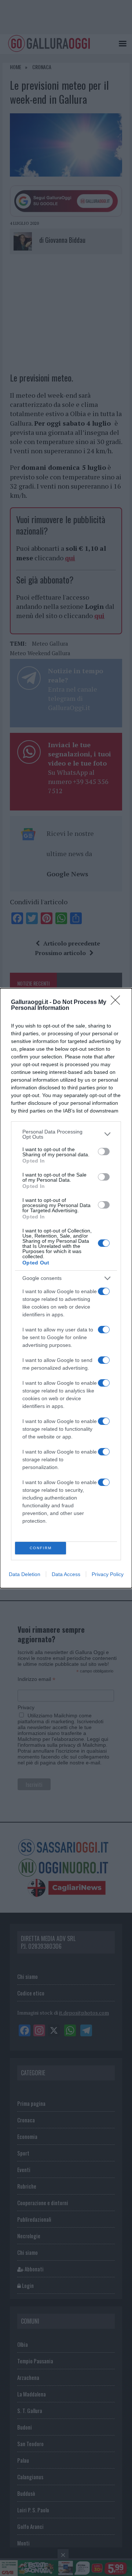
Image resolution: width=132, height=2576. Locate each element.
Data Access (66, 1574)
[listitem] (66, 1134)
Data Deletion (25, 1574)
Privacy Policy (108, 1574)
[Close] (118, 1003)
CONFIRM (41, 1548)
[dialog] (66, 1288)
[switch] (104, 1152)
